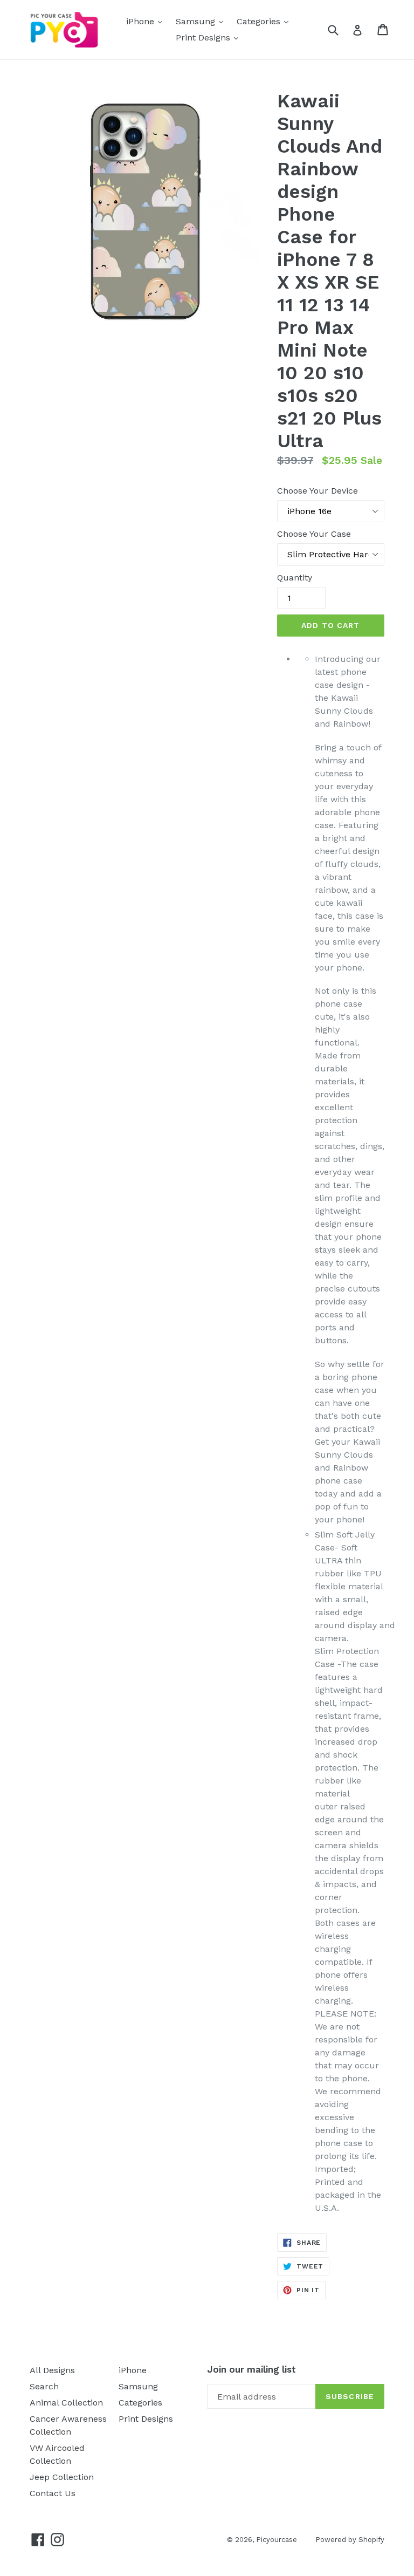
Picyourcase (278, 2540)
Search (44, 2386)
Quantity (295, 578)
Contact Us (53, 2493)
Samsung (202, 21)
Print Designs (210, 37)
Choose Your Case (314, 534)
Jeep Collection (62, 2477)
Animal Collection (66, 2403)
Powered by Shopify (350, 2540)
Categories (265, 21)
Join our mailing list (251, 2369)
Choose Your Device (318, 491)
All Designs (52, 2370)
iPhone (147, 21)
